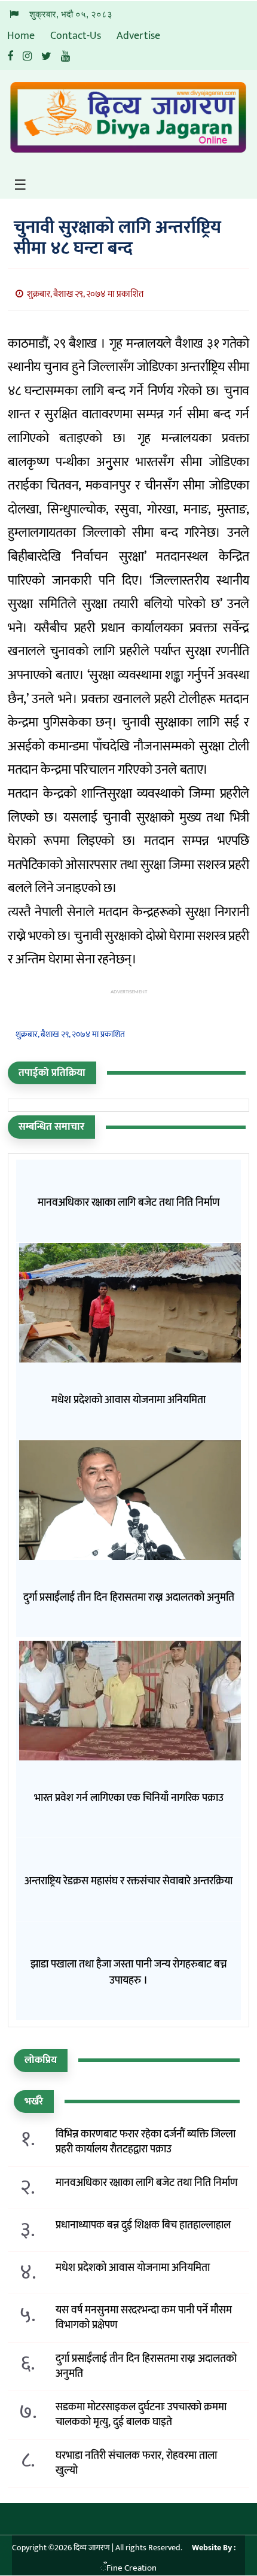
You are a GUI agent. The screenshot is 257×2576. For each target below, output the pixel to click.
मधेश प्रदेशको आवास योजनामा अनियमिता (133, 2268)
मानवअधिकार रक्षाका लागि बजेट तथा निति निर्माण (147, 2183)
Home (21, 36)
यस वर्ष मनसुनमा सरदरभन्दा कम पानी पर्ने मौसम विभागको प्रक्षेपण (144, 2318)
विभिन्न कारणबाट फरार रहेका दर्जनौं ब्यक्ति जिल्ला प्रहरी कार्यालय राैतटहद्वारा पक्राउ (146, 2142)
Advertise (138, 36)
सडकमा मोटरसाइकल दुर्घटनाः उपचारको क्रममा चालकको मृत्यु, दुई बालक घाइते (141, 2415)
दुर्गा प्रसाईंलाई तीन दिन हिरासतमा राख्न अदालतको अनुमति (146, 2367)
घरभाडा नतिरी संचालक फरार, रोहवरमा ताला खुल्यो (136, 2464)
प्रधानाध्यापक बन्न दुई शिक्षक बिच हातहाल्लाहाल (143, 2226)
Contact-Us (76, 36)
